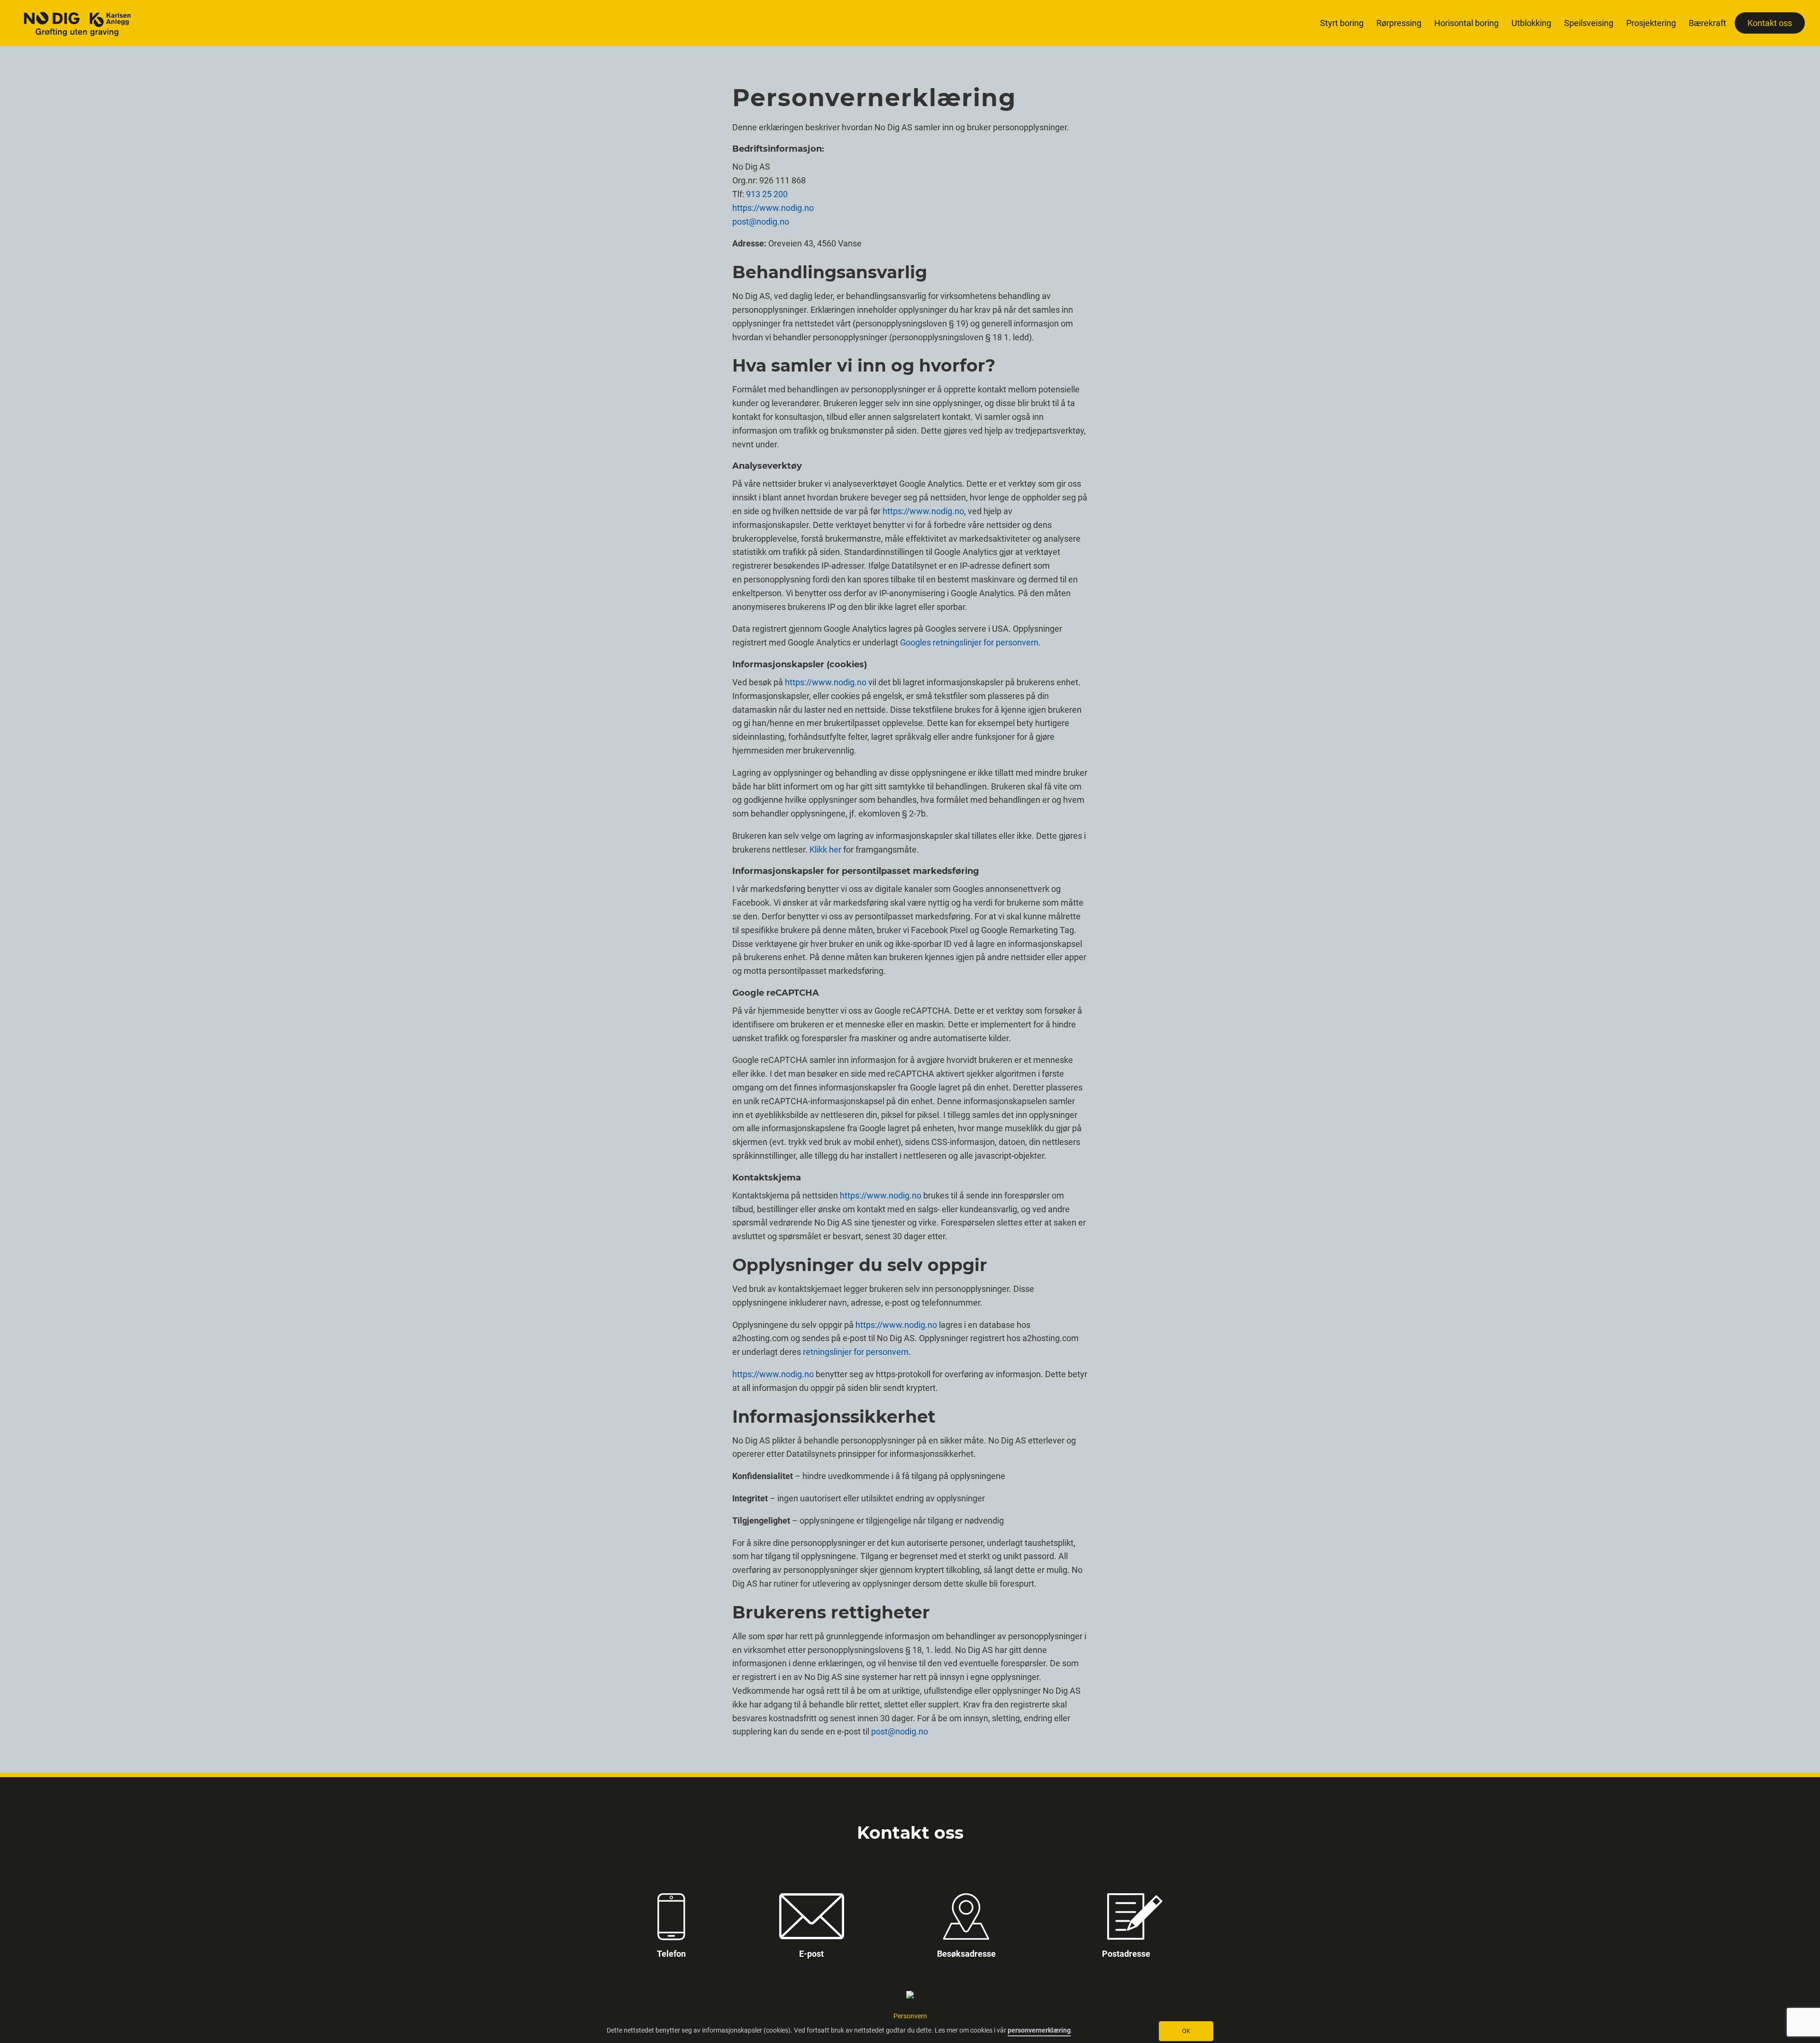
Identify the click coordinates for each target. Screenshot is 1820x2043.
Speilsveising (1589, 23)
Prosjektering (1651, 23)
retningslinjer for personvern (856, 1352)
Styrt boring (1342, 23)
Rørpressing (1399, 23)
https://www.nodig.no (773, 208)
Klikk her (825, 849)
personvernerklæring (1039, 2030)
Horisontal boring (1466, 23)
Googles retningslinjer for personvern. (970, 642)
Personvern (910, 2016)
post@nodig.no (761, 222)
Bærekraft (1707, 23)
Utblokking (1531, 23)
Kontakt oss (1770, 23)
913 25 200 (767, 194)
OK (1186, 2031)
